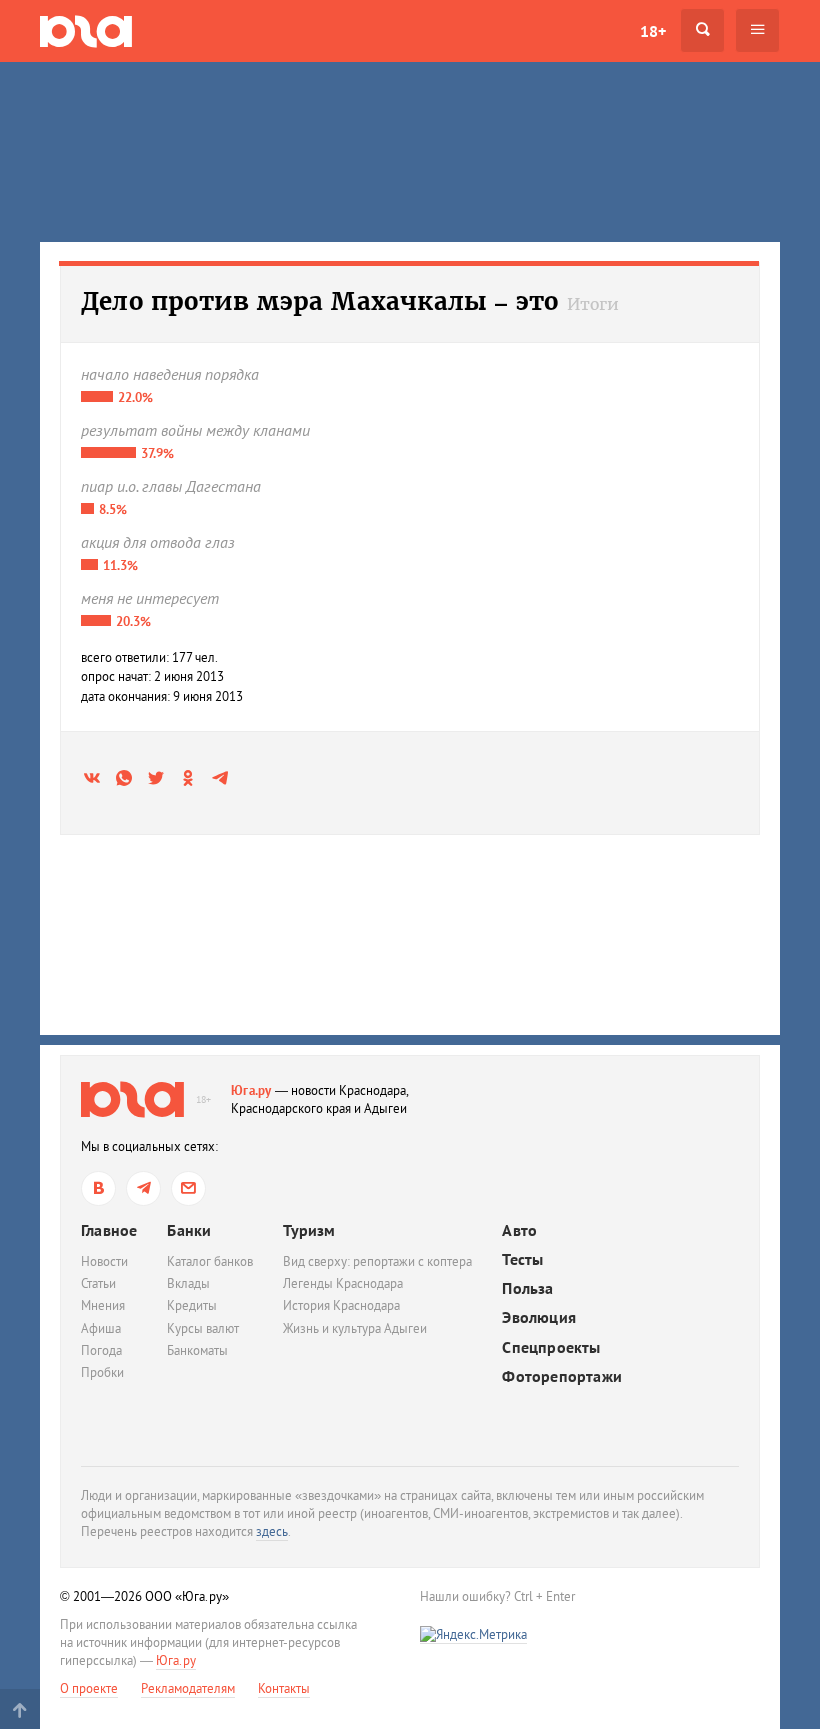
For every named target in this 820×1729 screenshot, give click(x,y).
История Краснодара (341, 1305)
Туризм (309, 1230)
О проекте (89, 1688)
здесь (272, 1531)
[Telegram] (143, 1188)
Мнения (103, 1305)
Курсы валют (203, 1328)
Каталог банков (210, 1261)
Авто (519, 1230)
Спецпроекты (551, 1347)
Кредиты (192, 1305)
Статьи (98, 1283)
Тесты (522, 1259)
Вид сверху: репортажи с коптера (377, 1261)
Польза (527, 1288)
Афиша (101, 1328)
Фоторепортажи (562, 1376)
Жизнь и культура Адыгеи (355, 1328)
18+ (653, 31)
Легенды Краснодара (343, 1283)
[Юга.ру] (86, 30)
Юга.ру (251, 1090)
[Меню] (757, 30)
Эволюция (539, 1317)
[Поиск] (702, 30)
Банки (189, 1230)
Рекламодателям (188, 1688)
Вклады (188, 1283)
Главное (109, 1230)
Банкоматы (197, 1350)
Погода (101, 1350)
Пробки (102, 1372)
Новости (104, 1261)
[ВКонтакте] (98, 1188)
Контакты (284, 1688)
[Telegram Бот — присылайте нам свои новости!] (188, 1188)
